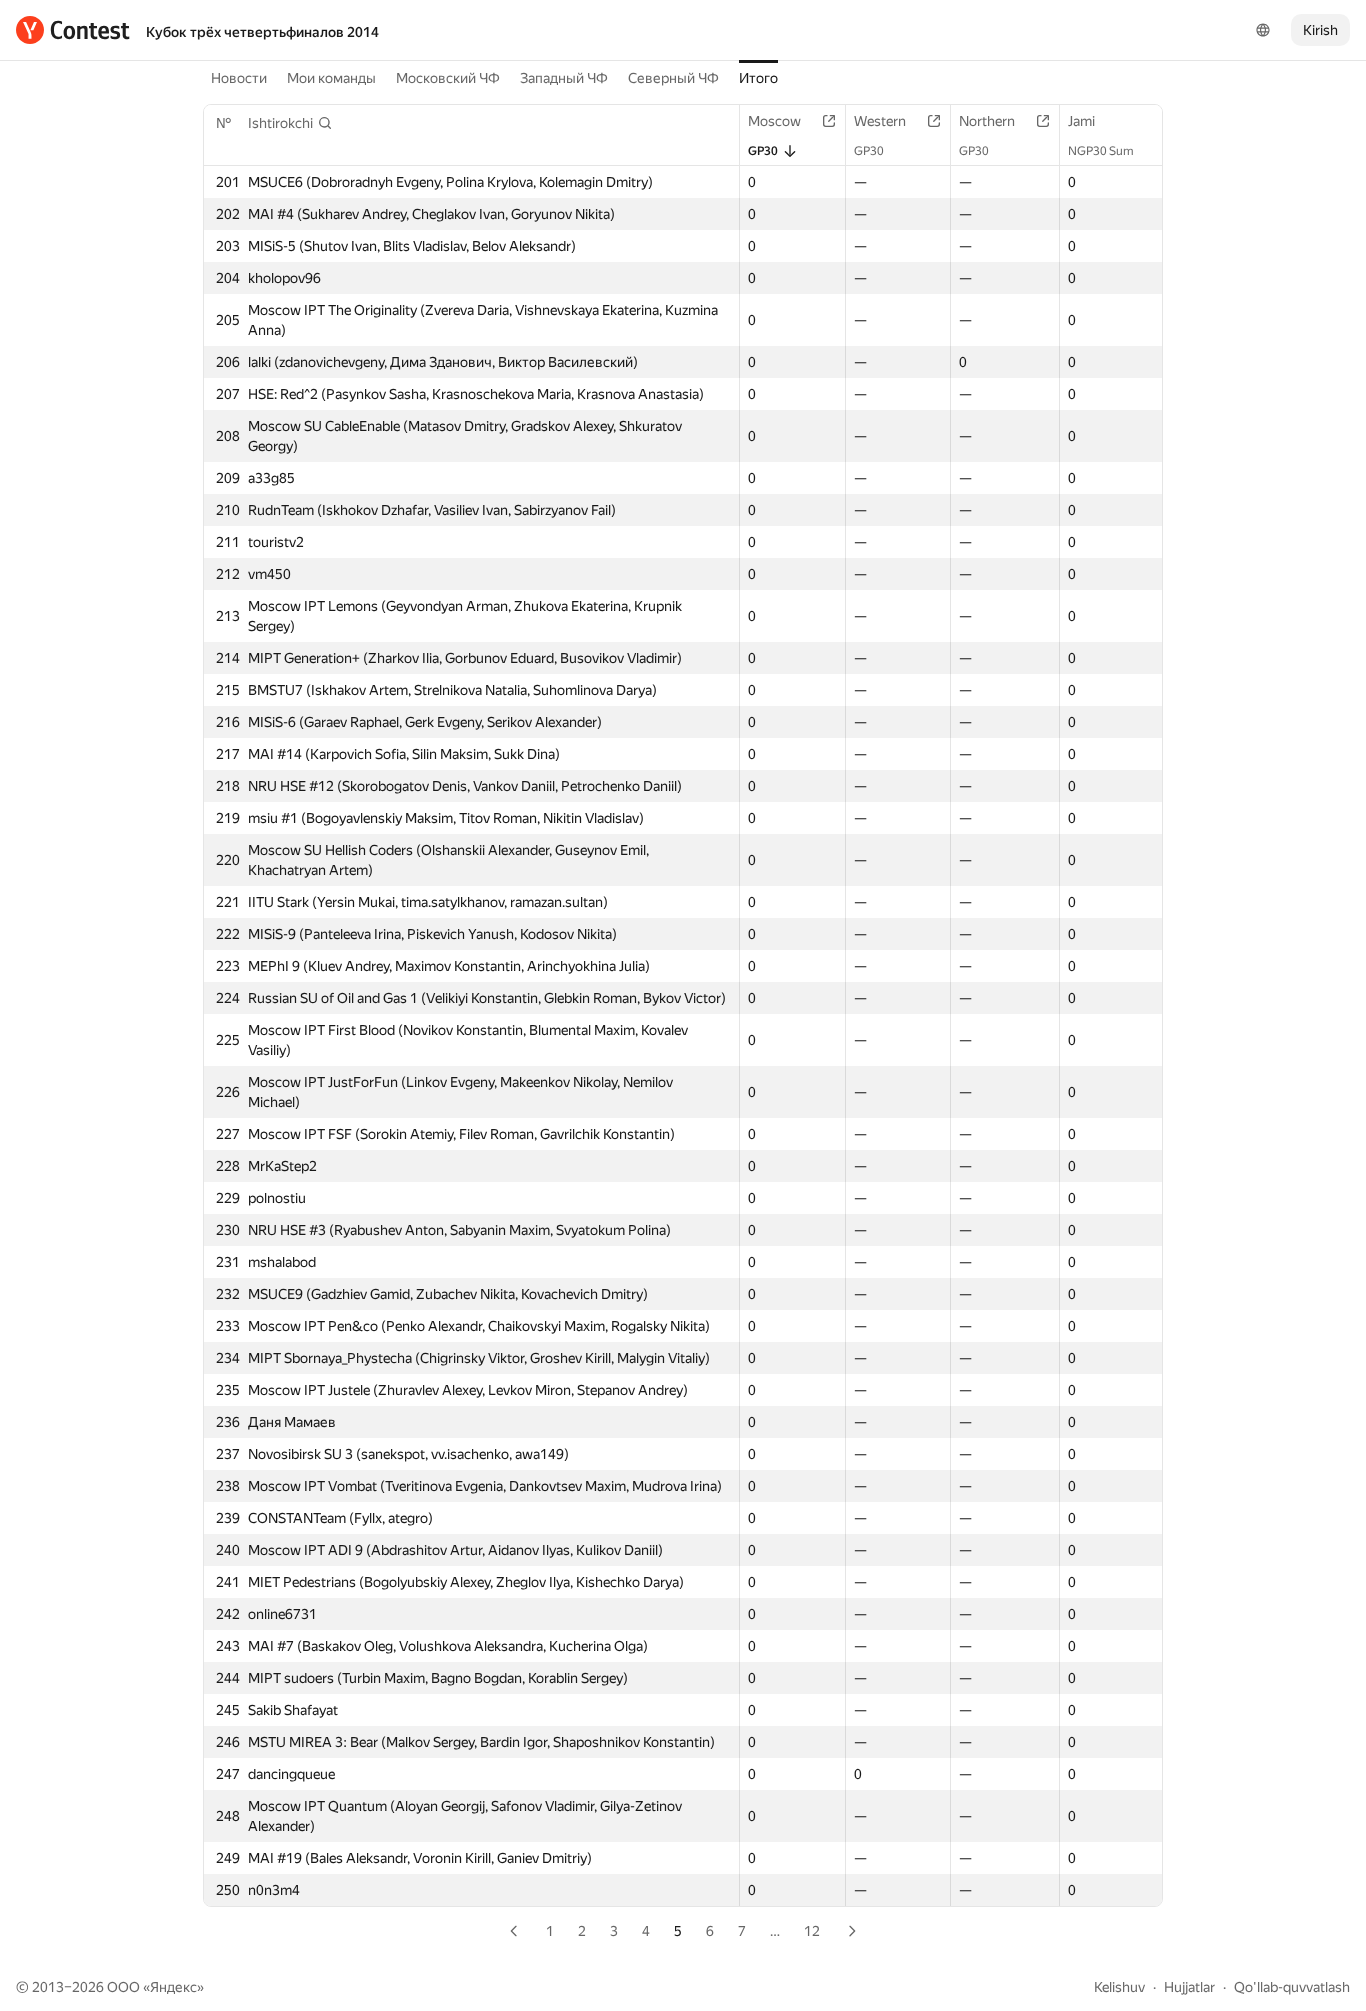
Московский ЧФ (448, 78)
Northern (987, 121)
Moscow (774, 121)
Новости (239, 78)
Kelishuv (1119, 1987)
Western (880, 121)
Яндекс (173, 1987)
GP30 (763, 151)
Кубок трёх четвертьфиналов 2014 (262, 32)
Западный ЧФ (564, 78)
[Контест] (73, 30)
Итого (758, 78)
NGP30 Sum (1101, 151)
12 (812, 1931)
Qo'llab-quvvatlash (1292, 1987)
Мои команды (331, 78)
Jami (1081, 121)
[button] (290, 123)
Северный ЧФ (673, 78)
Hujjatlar (1189, 1987)
